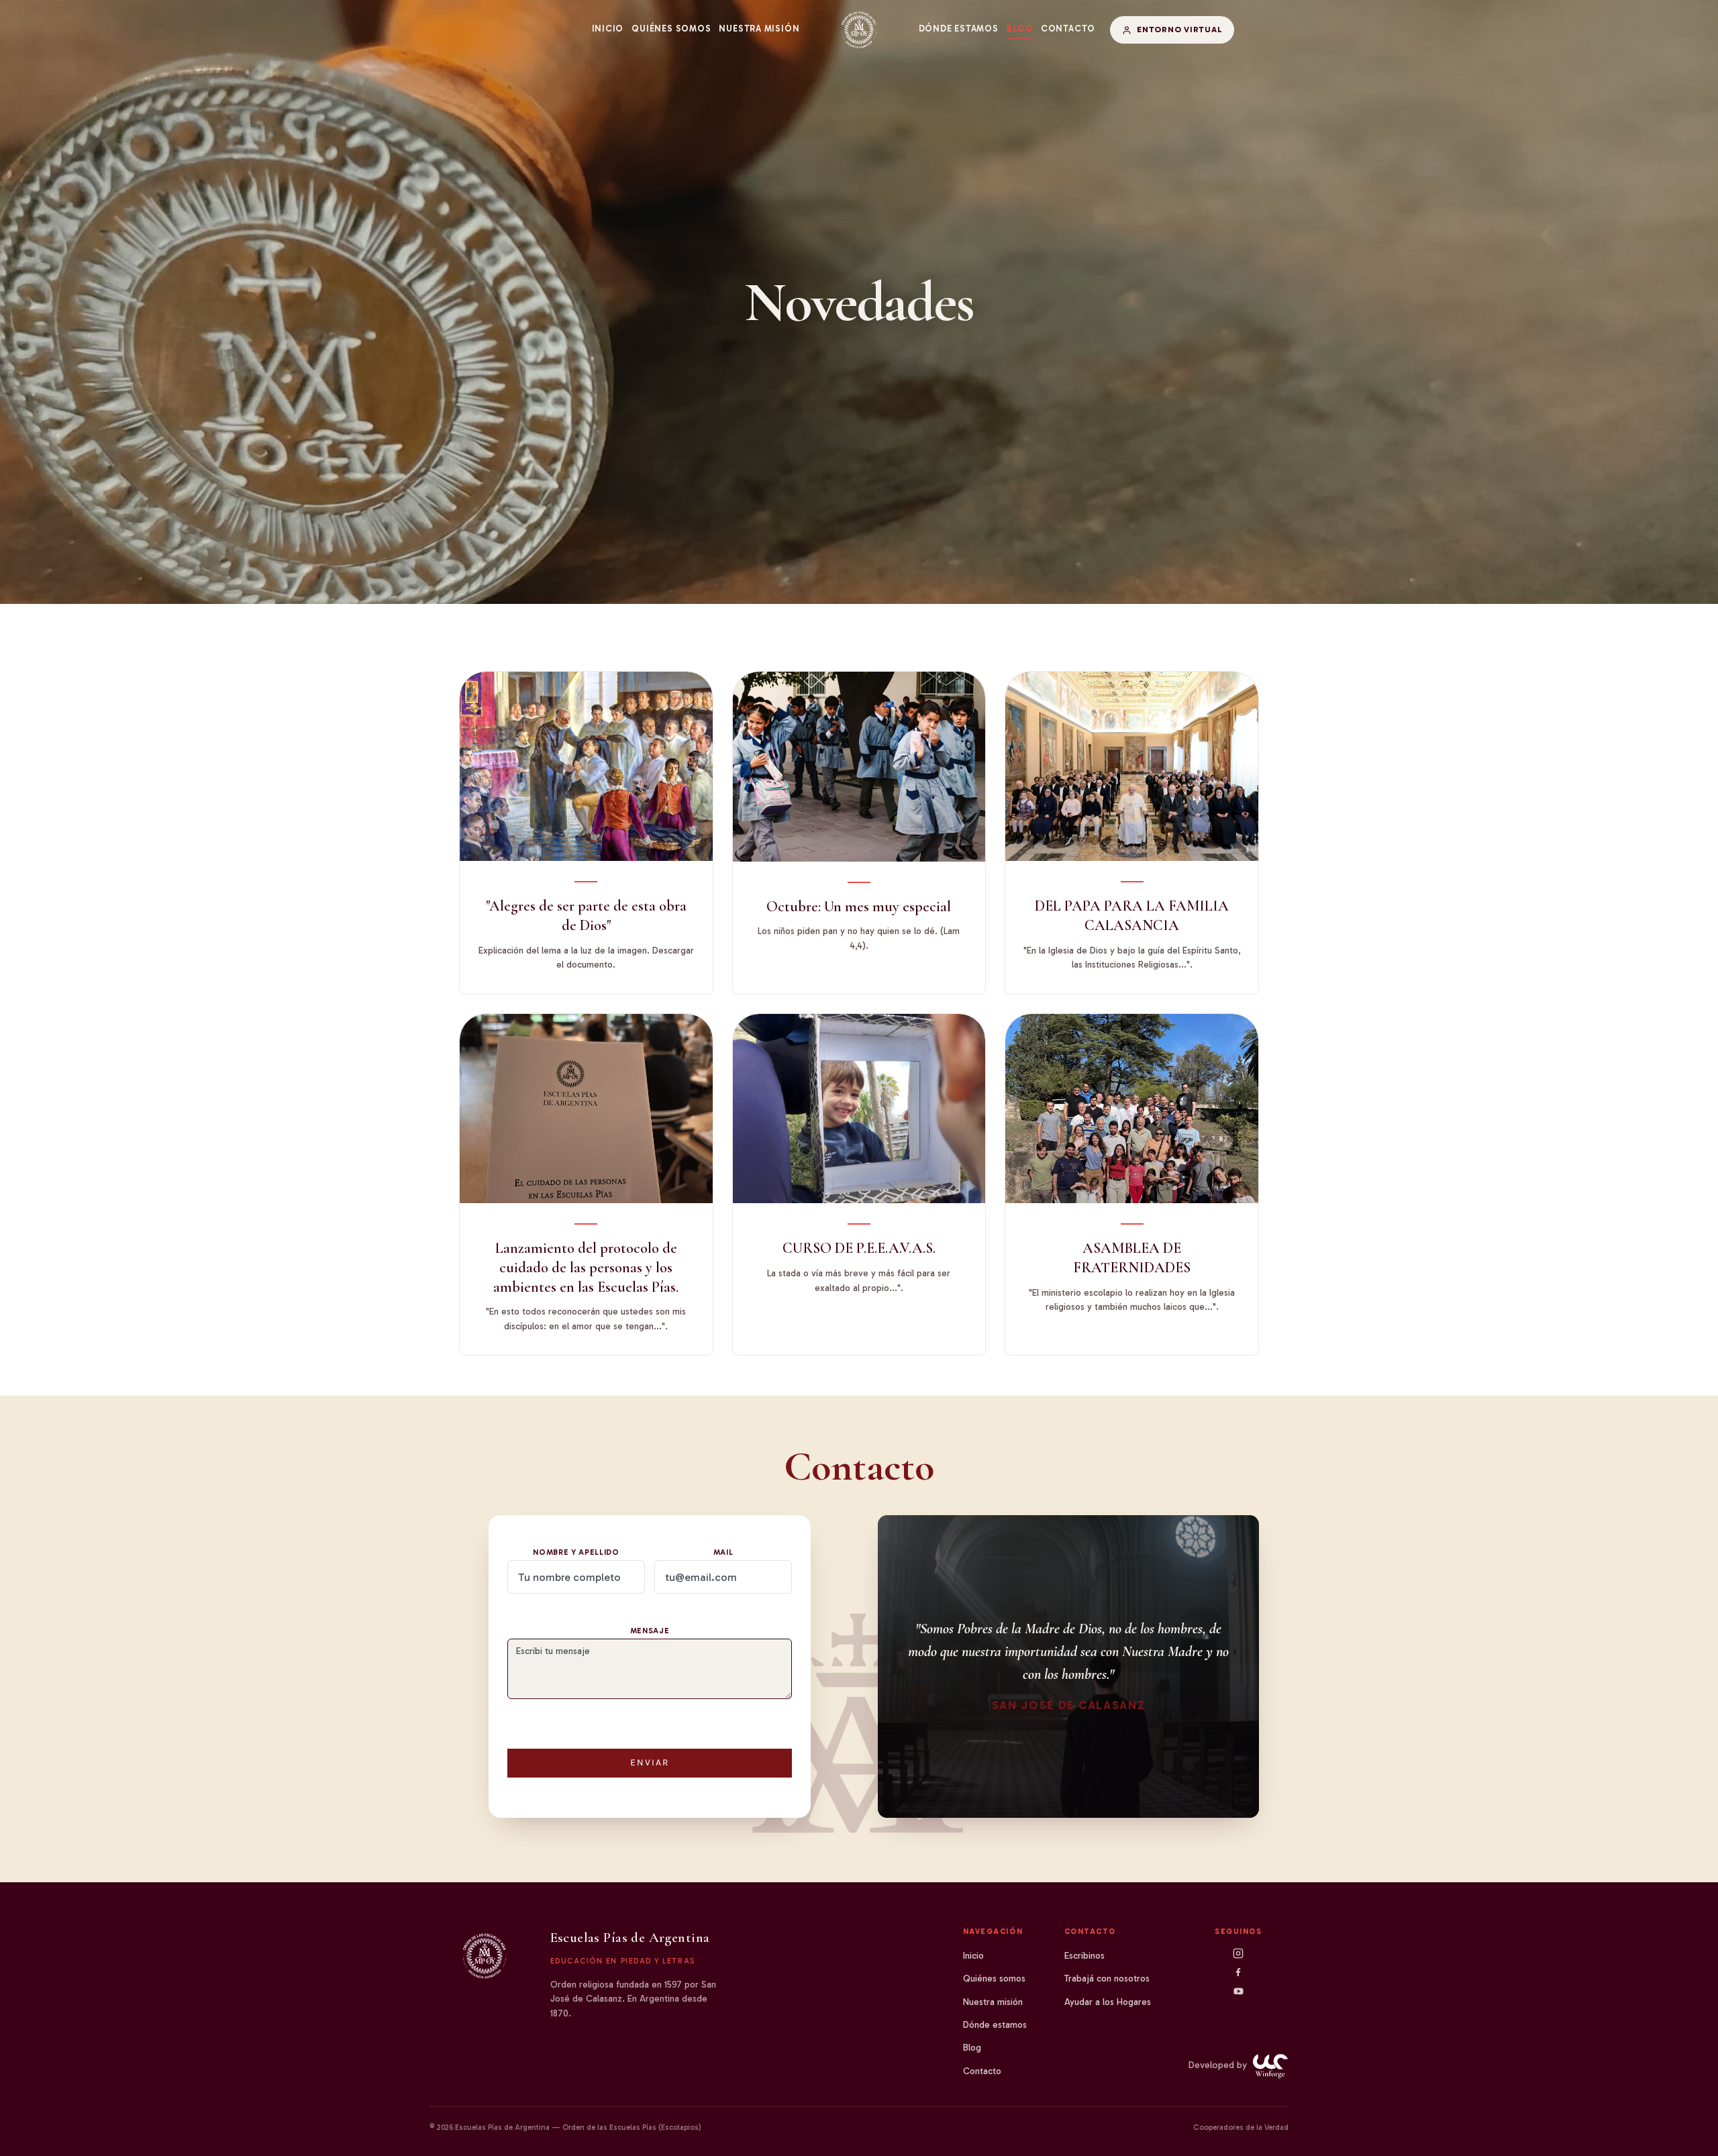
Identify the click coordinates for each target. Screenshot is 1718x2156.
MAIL (723, 1552)
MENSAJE (650, 1631)
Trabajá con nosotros (1107, 1979)
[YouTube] (1239, 1991)
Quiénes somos (671, 29)
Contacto (1068, 29)
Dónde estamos (959, 29)
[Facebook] (1238, 1972)
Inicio (608, 29)
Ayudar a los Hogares (1108, 2002)
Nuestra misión (759, 29)
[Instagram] (1238, 1953)
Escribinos (1084, 1956)
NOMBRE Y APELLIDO (576, 1552)
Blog (1020, 29)
